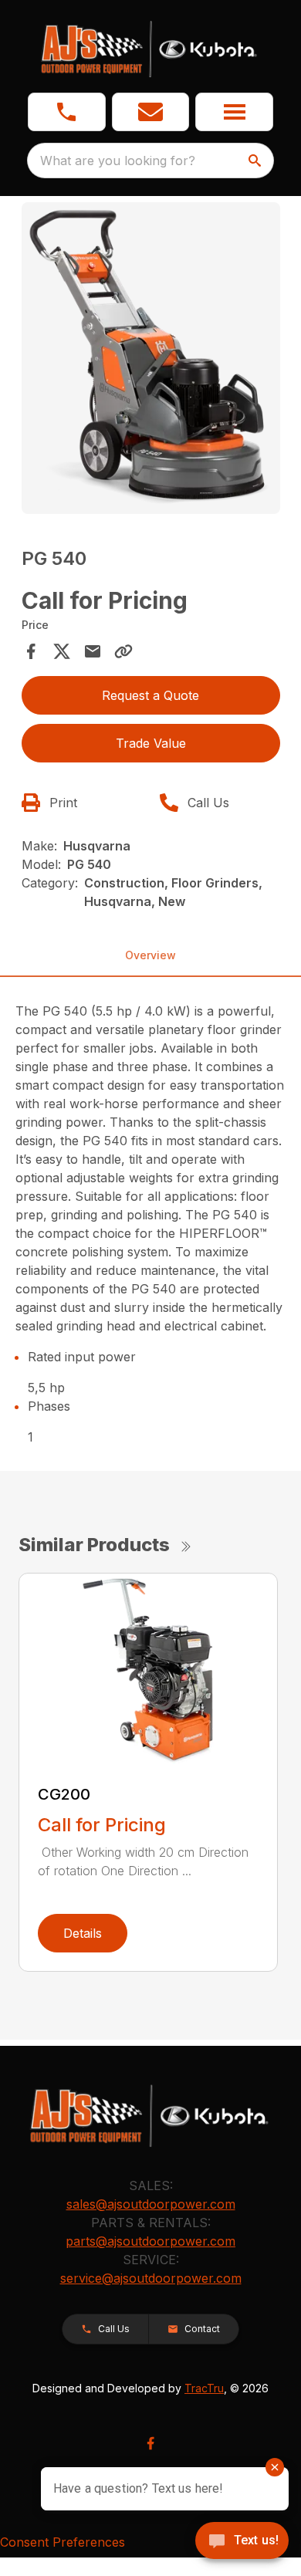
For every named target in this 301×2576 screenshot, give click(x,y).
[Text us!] (242, 2542)
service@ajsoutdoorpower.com (151, 2278)
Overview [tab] (150, 955)
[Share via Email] (93, 651)
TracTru (204, 2388)
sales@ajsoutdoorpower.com (151, 2204)
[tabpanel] (151, 360)
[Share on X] (62, 651)
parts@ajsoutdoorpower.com (150, 2241)
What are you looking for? (118, 161)
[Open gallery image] (151, 358)
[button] (67, 112)
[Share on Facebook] (31, 651)
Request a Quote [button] (150, 695)
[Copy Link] (123, 651)
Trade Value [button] (151, 743)
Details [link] (83, 1933)
